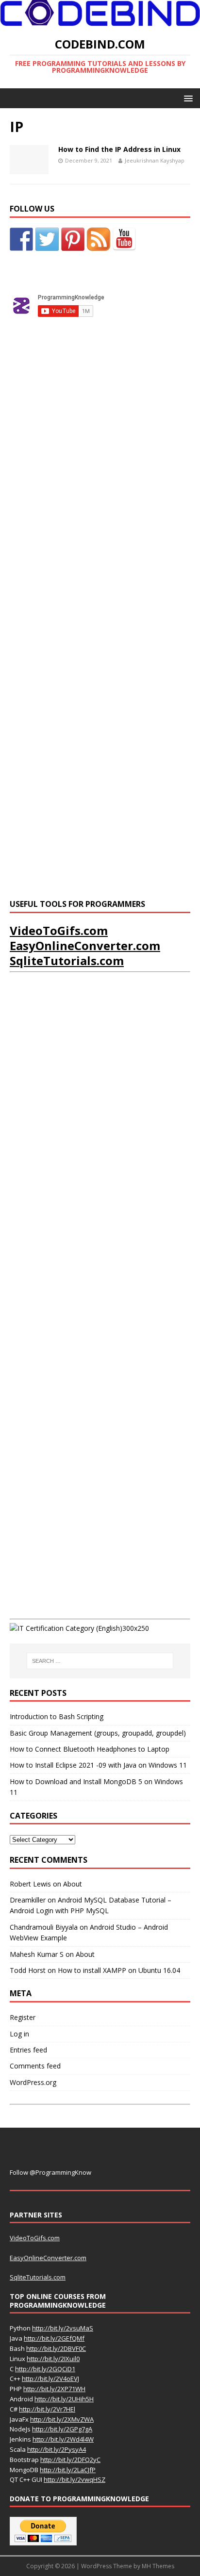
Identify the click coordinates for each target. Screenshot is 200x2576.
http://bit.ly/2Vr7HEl (47, 2409)
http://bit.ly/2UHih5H (64, 2399)
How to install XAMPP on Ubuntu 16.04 (119, 1970)
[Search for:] (100, 1661)
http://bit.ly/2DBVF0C (56, 2348)
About (73, 1884)
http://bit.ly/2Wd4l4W (63, 2439)
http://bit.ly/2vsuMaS (63, 2328)
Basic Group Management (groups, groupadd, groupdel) (98, 1733)
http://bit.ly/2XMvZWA (62, 2419)
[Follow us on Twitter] (47, 239)
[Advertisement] (83, 497)
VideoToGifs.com (59, 930)
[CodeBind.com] (100, 21)
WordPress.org (33, 2082)
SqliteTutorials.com (67, 960)
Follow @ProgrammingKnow (50, 2172)
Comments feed (35, 2066)
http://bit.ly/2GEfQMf (54, 2338)
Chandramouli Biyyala (44, 1927)
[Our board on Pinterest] (73, 239)
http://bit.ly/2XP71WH (54, 2389)
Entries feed (28, 2050)
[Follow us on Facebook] (21, 239)
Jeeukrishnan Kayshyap (155, 160)
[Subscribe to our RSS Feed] (99, 239)
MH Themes (158, 2566)
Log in (19, 2034)
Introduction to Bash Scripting (57, 1716)
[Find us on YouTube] (124, 239)
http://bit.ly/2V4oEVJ (50, 2379)
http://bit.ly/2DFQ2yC (70, 2460)
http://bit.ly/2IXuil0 (53, 2359)
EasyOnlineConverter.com (85, 945)
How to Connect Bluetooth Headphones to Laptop (90, 1749)
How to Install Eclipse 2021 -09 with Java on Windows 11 (98, 1765)
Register (23, 2017)
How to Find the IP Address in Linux (119, 149)
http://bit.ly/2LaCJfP (68, 2470)
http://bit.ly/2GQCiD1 (45, 2369)
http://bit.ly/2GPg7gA (62, 2429)
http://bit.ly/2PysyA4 (57, 2449)
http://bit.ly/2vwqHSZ (75, 2479)
